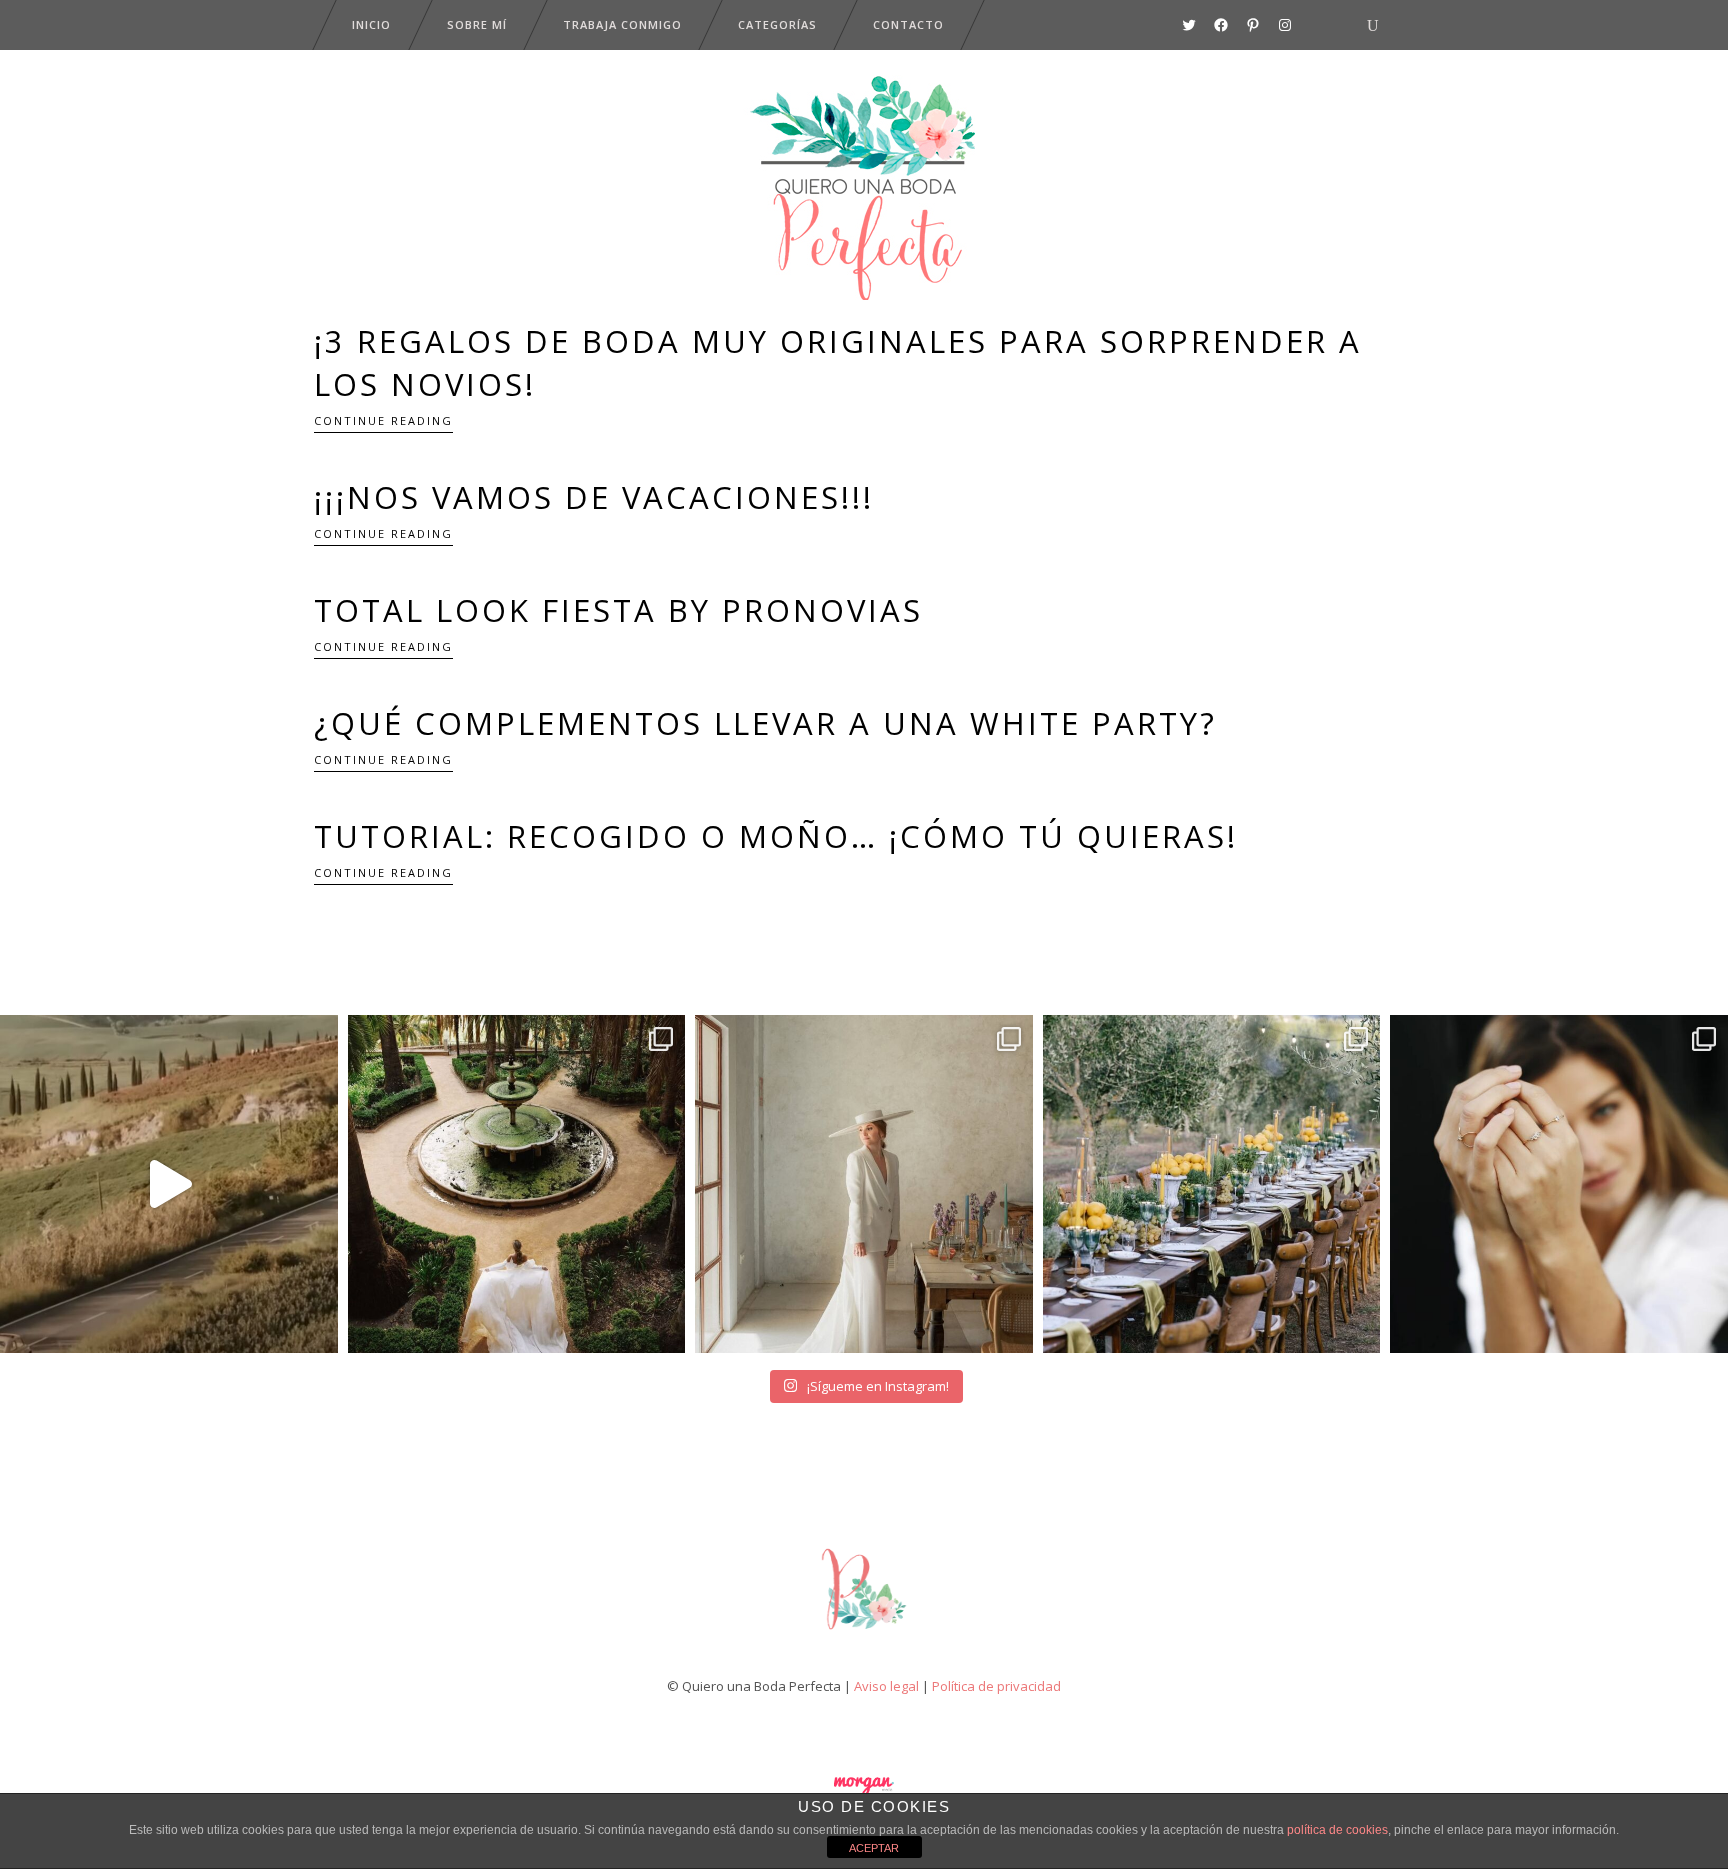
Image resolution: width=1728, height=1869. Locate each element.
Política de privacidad (996, 1686)
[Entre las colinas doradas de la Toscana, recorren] (169, 1184)
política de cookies (1337, 1830)
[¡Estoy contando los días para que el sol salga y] (1212, 1184)
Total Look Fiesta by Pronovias (618, 610)
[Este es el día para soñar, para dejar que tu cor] (517, 1184)
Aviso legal (886, 1686)
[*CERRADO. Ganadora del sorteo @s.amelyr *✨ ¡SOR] (1559, 1184)
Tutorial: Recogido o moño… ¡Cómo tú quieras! (776, 836)
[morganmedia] (864, 1634)
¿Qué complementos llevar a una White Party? (765, 723)
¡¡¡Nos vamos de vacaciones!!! (594, 497)
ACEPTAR (874, 1848)
